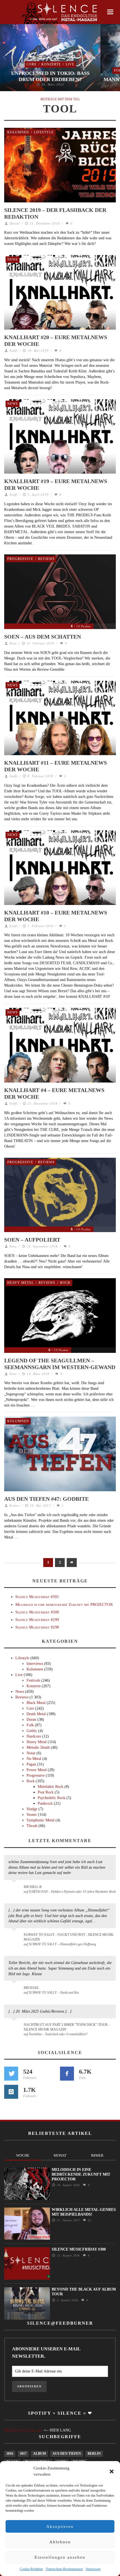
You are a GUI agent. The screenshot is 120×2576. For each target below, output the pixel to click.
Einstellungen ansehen (60, 2557)
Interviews (35, 1664)
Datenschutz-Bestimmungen (64, 2569)
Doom (31, 1720)
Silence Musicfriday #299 (37, 1620)
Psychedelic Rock (51, 1798)
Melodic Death (38, 1747)
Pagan (31, 1764)
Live (70, 64)
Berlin (94, 2454)
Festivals (33, 1680)
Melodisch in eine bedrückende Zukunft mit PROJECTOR (64, 1605)
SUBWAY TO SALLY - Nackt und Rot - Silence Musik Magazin (69, 1937)
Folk (30, 1725)
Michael (31, 1988)
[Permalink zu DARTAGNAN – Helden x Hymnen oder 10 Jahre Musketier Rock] (15, 1890)
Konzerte (51, 64)
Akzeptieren (60, 2527)
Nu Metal (34, 1759)
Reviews (46, 559)
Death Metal (36, 1714)
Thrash (32, 1826)
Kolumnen (18, 132)
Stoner (32, 1815)
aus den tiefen (67, 2454)
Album (39, 2454)
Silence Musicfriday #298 (37, 1627)
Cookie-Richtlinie (31, 2569)
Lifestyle (44, 132)
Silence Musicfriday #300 (37, 1612)
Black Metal (36, 1703)
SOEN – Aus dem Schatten (43, 637)
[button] (112, 2471)
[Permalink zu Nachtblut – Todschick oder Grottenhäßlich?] (15, 2028)
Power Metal (37, 1770)
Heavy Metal (21, 1283)
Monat (60, 2155)
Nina (13, 643)
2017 (23, 2454)
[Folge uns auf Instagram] (11, 2092)
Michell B (33, 1887)
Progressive (20, 559)
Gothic (32, 1731)
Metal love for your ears (23, 2430)
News (13, 259)
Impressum (93, 2569)
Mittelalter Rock (51, 1787)
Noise (31, 1753)
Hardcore (34, 1736)
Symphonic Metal (40, 1820)
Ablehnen (60, 2542)
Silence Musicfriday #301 (37, 1597)
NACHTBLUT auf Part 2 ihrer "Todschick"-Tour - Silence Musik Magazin (67, 2027)
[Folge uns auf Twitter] (11, 2074)
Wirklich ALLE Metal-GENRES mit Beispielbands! (84, 2212)
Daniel (15, 223)
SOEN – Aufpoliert (32, 1240)
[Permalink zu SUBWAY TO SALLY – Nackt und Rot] (15, 1991)
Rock (65, 1283)
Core (32, 64)
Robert (15, 1506)
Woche (23, 2155)
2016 (10, 2454)
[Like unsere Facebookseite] (67, 2074)
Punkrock (45, 1803)
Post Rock (46, 1792)
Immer (97, 2155)
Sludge (32, 1809)
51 (89, 2220)
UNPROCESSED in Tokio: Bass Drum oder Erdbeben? (50, 76)
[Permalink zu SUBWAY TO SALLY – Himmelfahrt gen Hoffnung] (15, 1938)
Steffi (14, 351)
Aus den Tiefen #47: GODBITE (46, 1499)
